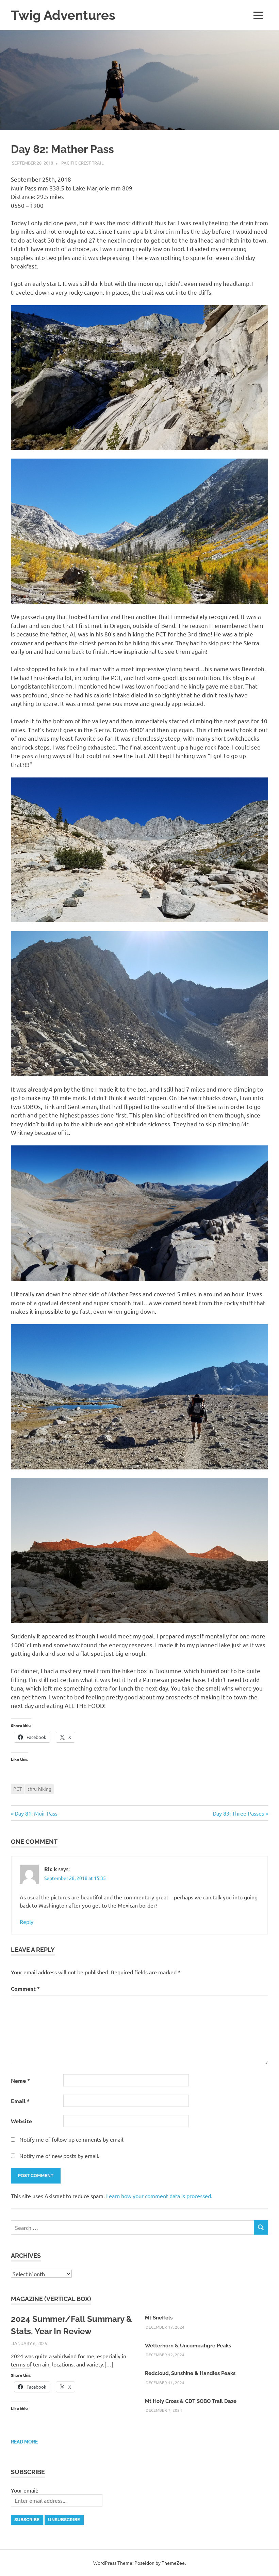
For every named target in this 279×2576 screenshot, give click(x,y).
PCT (18, 1789)
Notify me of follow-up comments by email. (72, 2139)
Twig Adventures (63, 15)
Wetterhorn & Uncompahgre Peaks (188, 2346)
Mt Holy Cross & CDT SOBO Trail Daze (191, 2401)
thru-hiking (39, 1789)
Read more (24, 2442)
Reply (27, 1922)
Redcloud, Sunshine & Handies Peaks (190, 2373)
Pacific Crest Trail (83, 163)
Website (21, 2121)
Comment (25, 1988)
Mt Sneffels (159, 2318)
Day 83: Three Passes (238, 1813)
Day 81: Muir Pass (36, 1813)
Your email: (24, 2490)
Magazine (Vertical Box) (51, 2299)
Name (20, 2080)
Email (20, 2101)
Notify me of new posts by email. (59, 2156)
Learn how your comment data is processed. (159, 2196)
